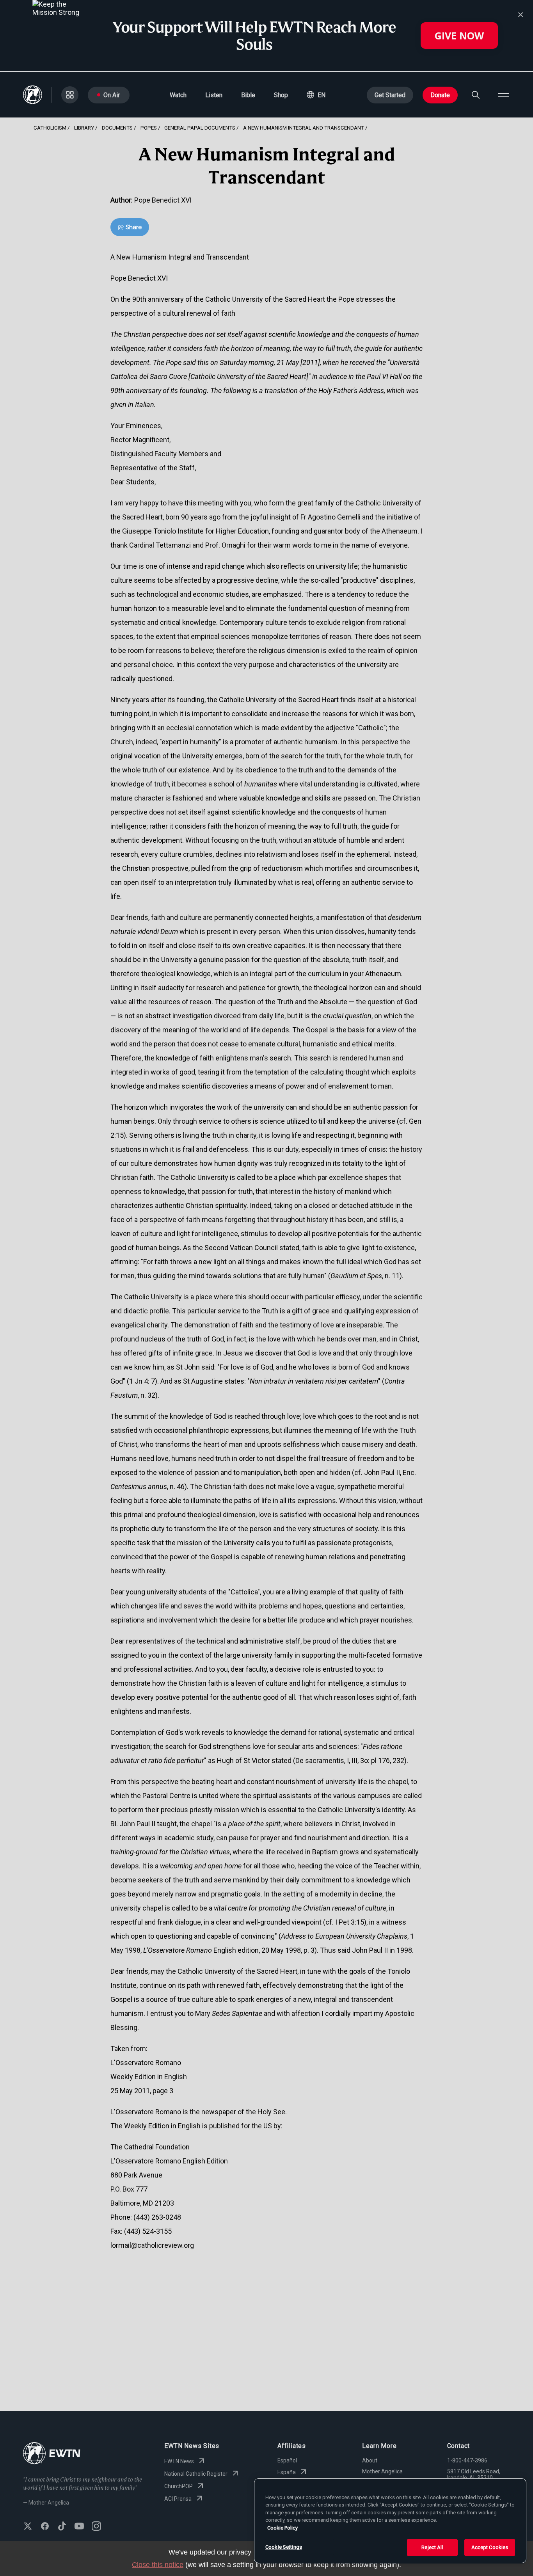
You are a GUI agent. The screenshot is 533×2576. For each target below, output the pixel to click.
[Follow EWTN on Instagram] (96, 2527)
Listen (214, 95)
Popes (149, 128)
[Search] (476, 95)
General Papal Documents (200, 128)
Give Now (459, 36)
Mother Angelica (382, 2471)
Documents (117, 128)
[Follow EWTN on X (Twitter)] (28, 2527)
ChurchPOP (179, 2486)
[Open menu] (504, 95)
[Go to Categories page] (70, 95)
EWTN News (179, 2461)
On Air (112, 95)
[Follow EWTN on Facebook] (45, 2527)
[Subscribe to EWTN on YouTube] (79, 2527)
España (287, 2472)
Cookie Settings (284, 2547)
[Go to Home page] (52, 2454)
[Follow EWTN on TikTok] (62, 2527)
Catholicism (50, 128)
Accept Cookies (490, 2547)
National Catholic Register (196, 2474)
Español (287, 2460)
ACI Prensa (178, 2499)
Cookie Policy (282, 2528)
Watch (178, 95)
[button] (316, 95)
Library (84, 128)
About (370, 2460)
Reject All (432, 2547)
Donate (440, 95)
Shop (281, 95)
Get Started (390, 95)
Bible (248, 95)
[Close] (521, 15)
